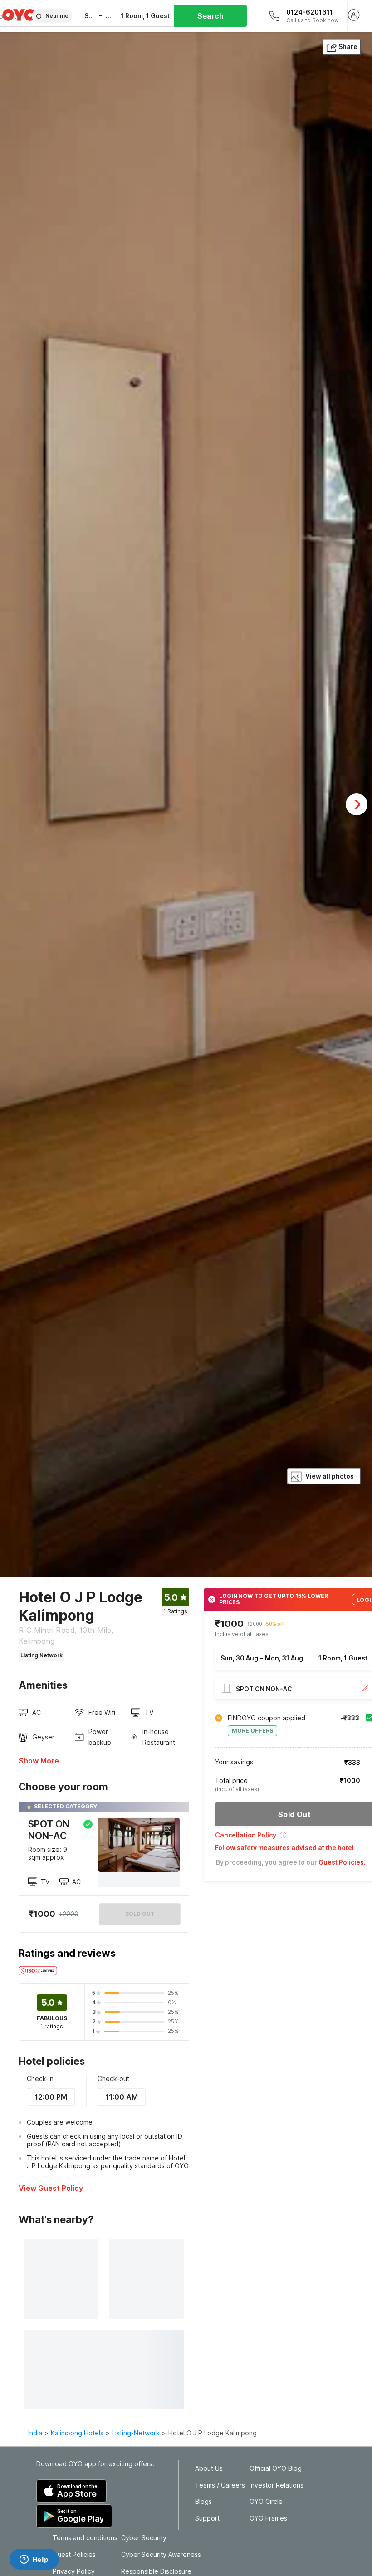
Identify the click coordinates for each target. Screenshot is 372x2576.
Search (210, 16)
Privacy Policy (74, 2571)
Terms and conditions (85, 2538)
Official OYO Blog (276, 2468)
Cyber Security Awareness (161, 2555)
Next (357, 804)
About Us (209, 2468)
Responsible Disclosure (156, 2571)
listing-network (136, 2433)
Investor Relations (277, 2485)
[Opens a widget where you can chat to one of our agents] (34, 2560)
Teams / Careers (220, 2485)
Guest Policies (74, 2555)
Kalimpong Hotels (77, 2433)
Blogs (203, 2502)
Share (348, 47)
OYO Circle (266, 2502)
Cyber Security (144, 2538)
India (35, 2433)
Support (207, 2518)
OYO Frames (268, 2518)
